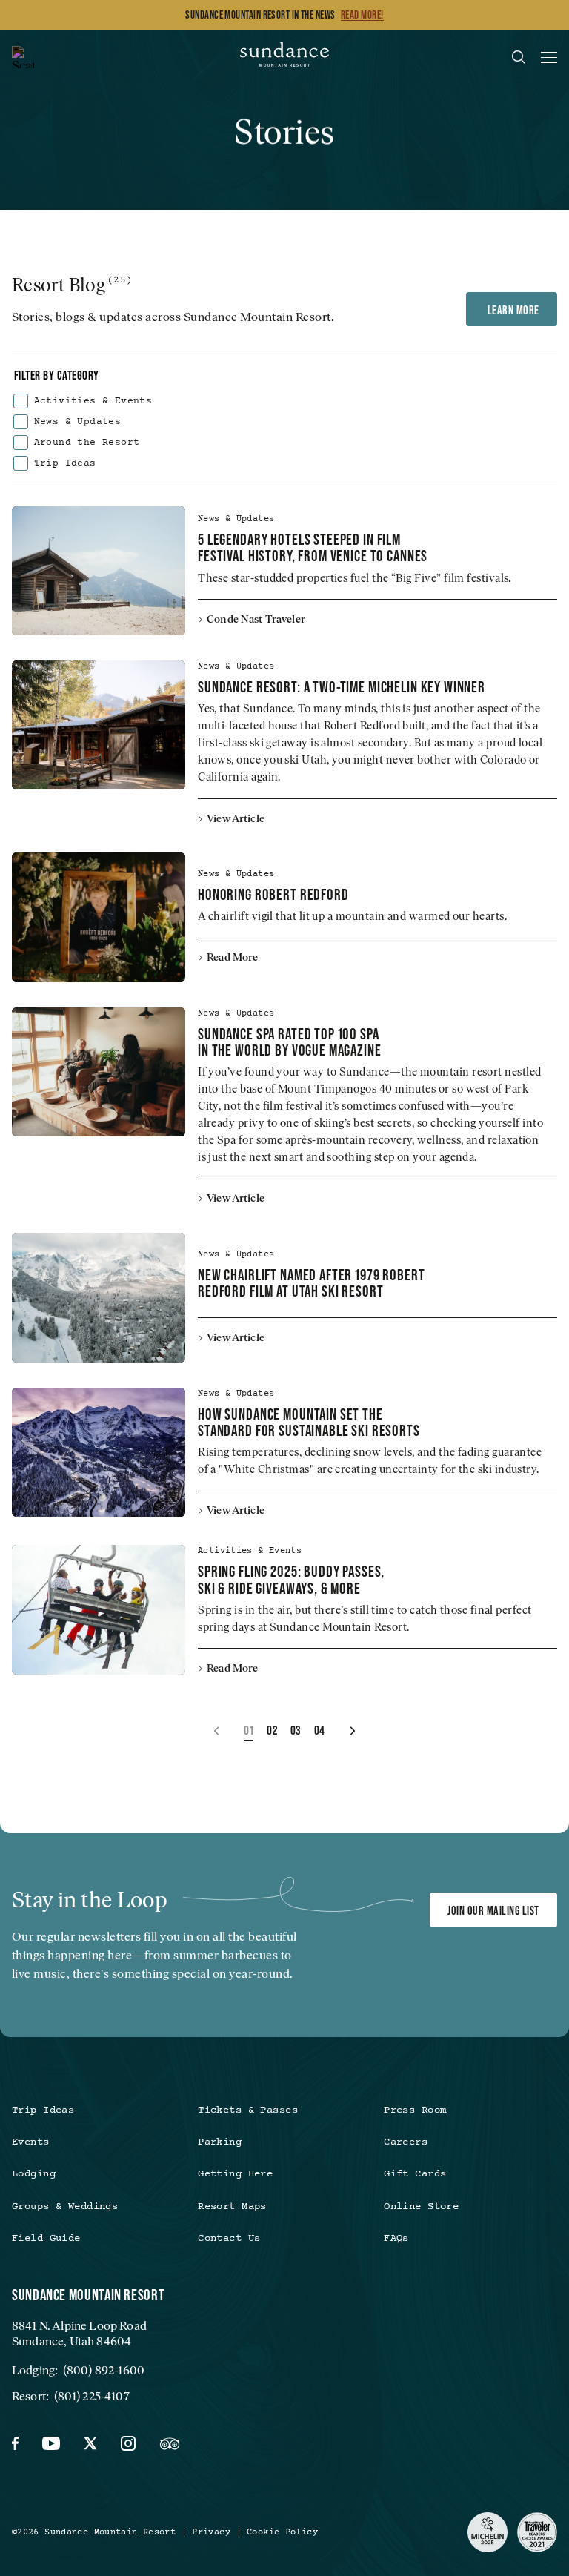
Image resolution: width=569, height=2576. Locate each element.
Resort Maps (232, 2207)
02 (272, 1730)
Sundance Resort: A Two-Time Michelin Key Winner (342, 686)
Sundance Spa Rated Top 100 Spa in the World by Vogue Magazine (290, 1042)
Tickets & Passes (248, 2110)
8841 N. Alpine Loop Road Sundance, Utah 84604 (79, 2334)
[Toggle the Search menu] (519, 57)
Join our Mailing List (493, 1910)
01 (249, 1730)
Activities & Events (93, 401)
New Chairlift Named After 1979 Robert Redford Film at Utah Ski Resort (311, 1282)
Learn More (512, 310)
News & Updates (78, 422)
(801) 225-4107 (92, 2396)
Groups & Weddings (65, 2207)
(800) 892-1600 (104, 2370)
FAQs (396, 2239)
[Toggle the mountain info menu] (23, 57)
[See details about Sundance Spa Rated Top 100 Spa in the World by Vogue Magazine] (99, 1072)
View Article (236, 818)
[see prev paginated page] (217, 1731)
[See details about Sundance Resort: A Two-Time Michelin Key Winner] (99, 725)
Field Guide (46, 2239)
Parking (220, 2142)
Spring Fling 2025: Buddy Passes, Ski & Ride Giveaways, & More (291, 1579)
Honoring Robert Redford (273, 894)
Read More (232, 957)
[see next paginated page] (352, 1731)
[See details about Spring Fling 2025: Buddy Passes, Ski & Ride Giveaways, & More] (99, 1609)
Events (31, 2142)
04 (320, 1730)
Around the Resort (87, 443)
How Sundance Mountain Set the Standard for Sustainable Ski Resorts (309, 1422)
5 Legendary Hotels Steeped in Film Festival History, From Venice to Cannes (313, 547)
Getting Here (235, 2174)
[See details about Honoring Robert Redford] (99, 917)
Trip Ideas (65, 464)
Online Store (421, 2207)
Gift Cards (415, 2174)
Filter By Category (57, 375)
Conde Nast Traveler (256, 619)
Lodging (34, 2174)
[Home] (284, 57)
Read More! (362, 15)
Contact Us (229, 2239)
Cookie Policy (282, 2532)
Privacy (211, 2532)
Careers (406, 2142)
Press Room (415, 2110)
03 (296, 1730)
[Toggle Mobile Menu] (549, 60)
